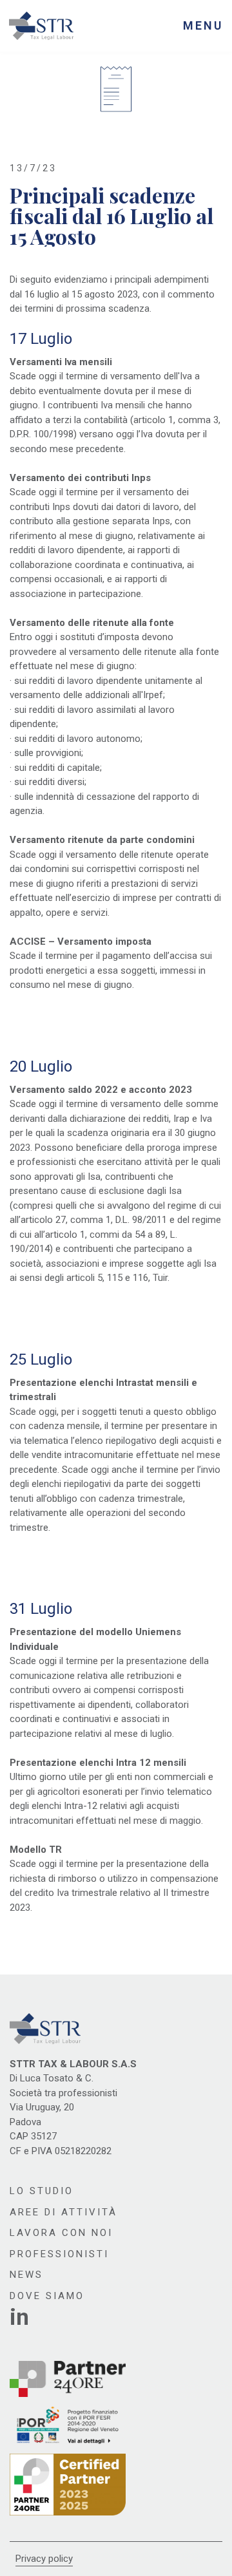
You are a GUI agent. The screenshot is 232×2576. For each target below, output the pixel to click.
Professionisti (59, 2254)
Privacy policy (44, 2559)
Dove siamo (47, 2296)
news (26, 2275)
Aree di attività (63, 2212)
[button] (203, 26)
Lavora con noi (61, 2233)
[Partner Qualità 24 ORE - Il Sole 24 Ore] (68, 2485)
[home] (41, 26)
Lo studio (42, 2191)
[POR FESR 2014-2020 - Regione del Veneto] (68, 2425)
